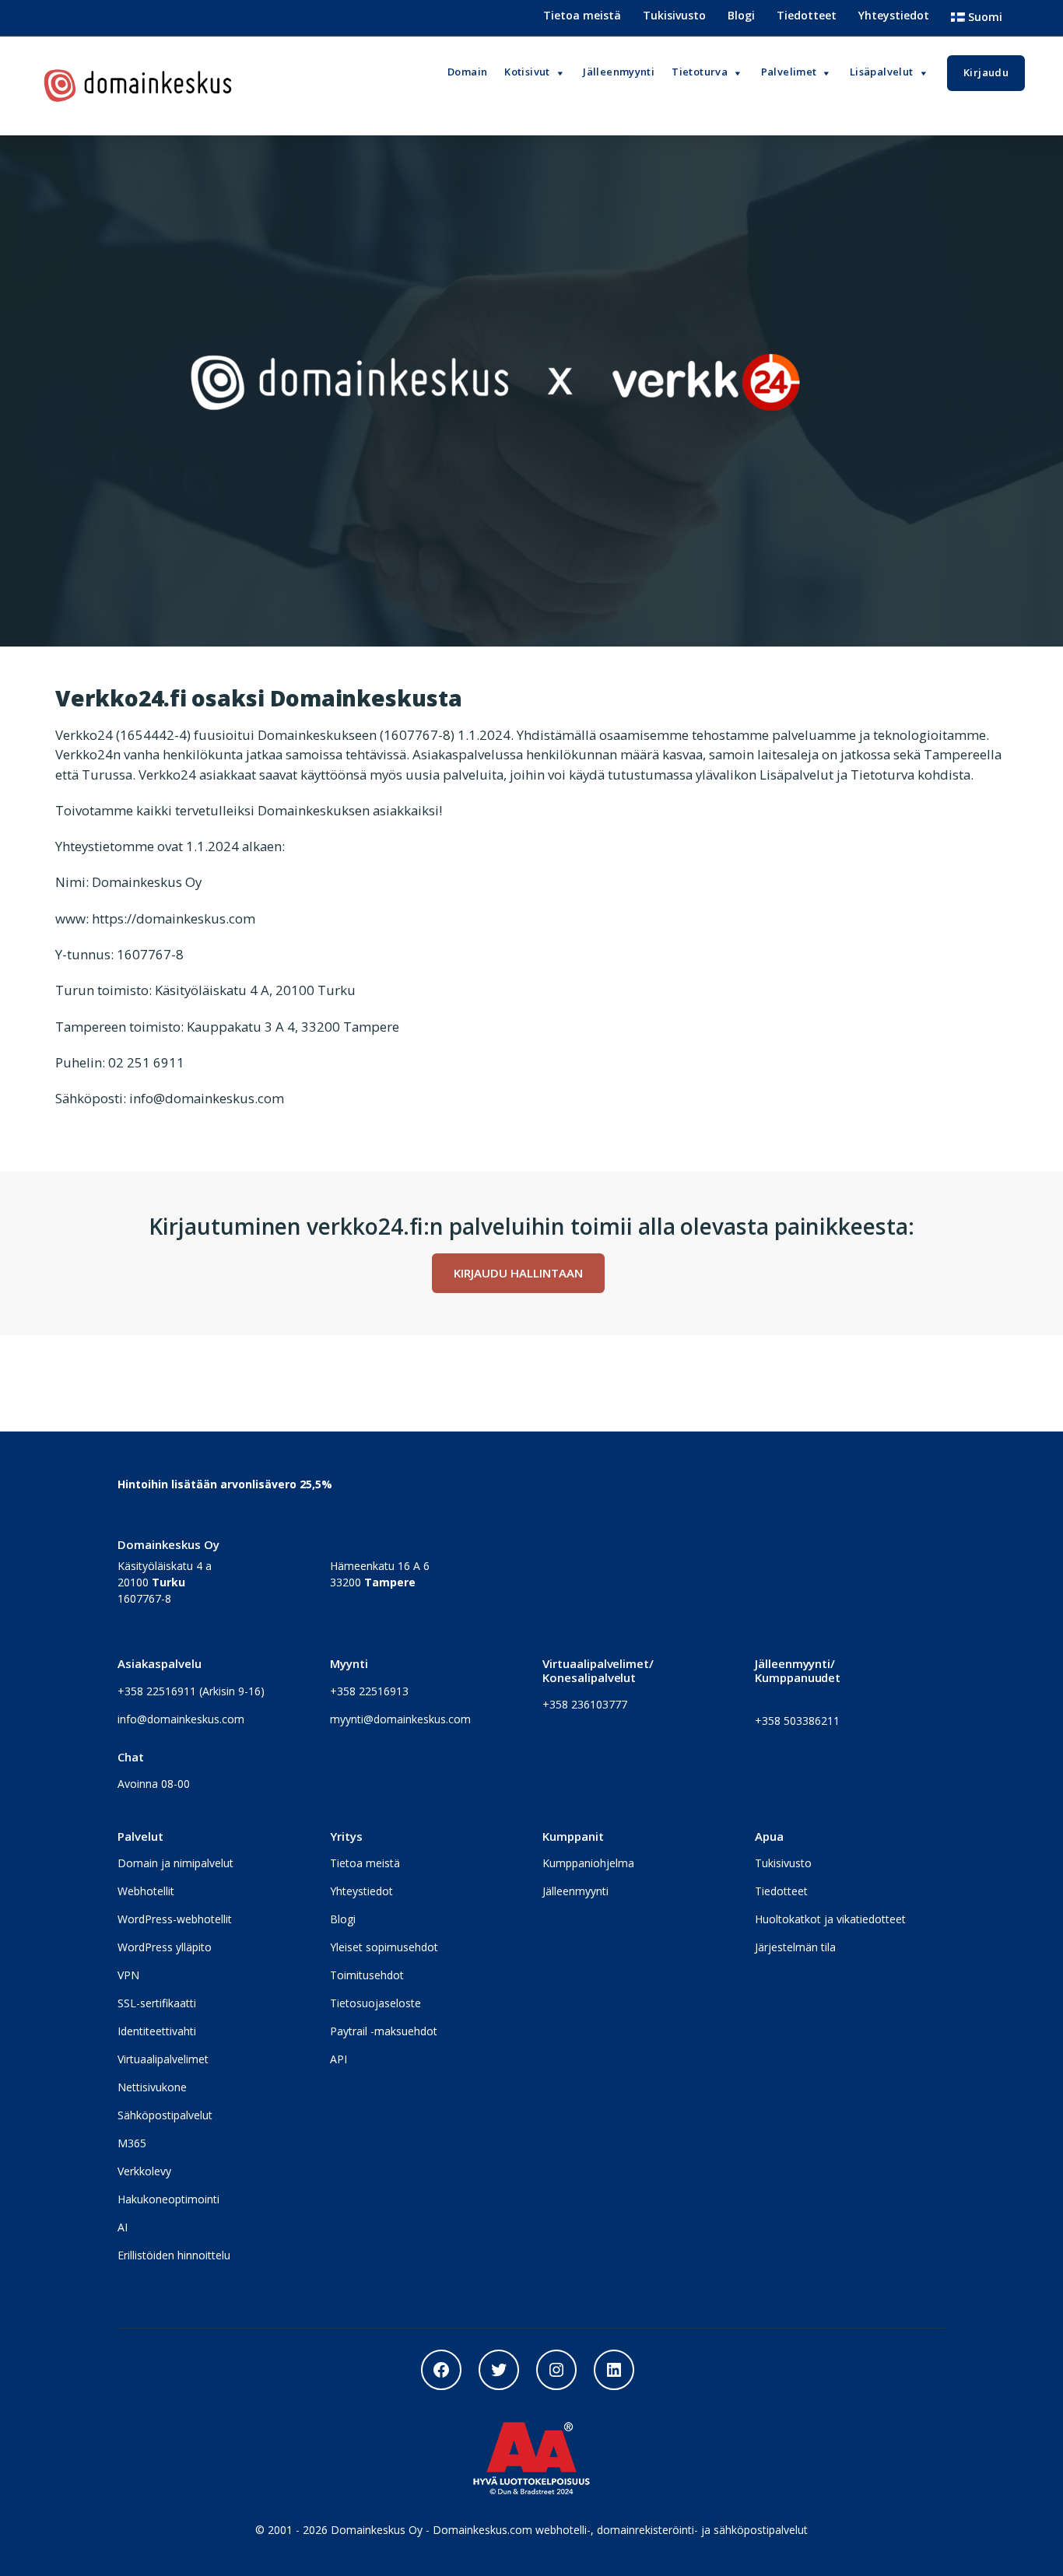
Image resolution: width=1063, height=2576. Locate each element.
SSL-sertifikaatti (157, 2003)
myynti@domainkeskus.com (400, 1719)
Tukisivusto (674, 15)
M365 (132, 2143)
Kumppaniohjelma (588, 1863)
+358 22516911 (157, 1691)
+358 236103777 (585, 1704)
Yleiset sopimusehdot (384, 1947)
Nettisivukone (152, 2087)
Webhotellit (146, 1891)
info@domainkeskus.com (181, 1719)
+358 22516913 (369, 1691)
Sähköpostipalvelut (165, 2115)
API (339, 2059)
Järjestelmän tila (795, 1947)
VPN (128, 1975)
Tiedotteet (807, 15)
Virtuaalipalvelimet (163, 2059)
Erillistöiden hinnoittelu (174, 2255)
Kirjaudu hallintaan (518, 1273)
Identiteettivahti (157, 2031)
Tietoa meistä (582, 15)
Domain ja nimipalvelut (175, 1863)
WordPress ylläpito (165, 1947)
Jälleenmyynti (575, 1891)
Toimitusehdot (367, 1975)
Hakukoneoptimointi (168, 2199)
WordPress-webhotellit (175, 1919)
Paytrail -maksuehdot (384, 2031)
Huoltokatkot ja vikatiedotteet (830, 1919)
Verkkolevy (144, 2171)
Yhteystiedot (894, 15)
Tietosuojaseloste (375, 2003)
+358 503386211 (797, 1721)
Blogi (741, 15)
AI (123, 2227)
